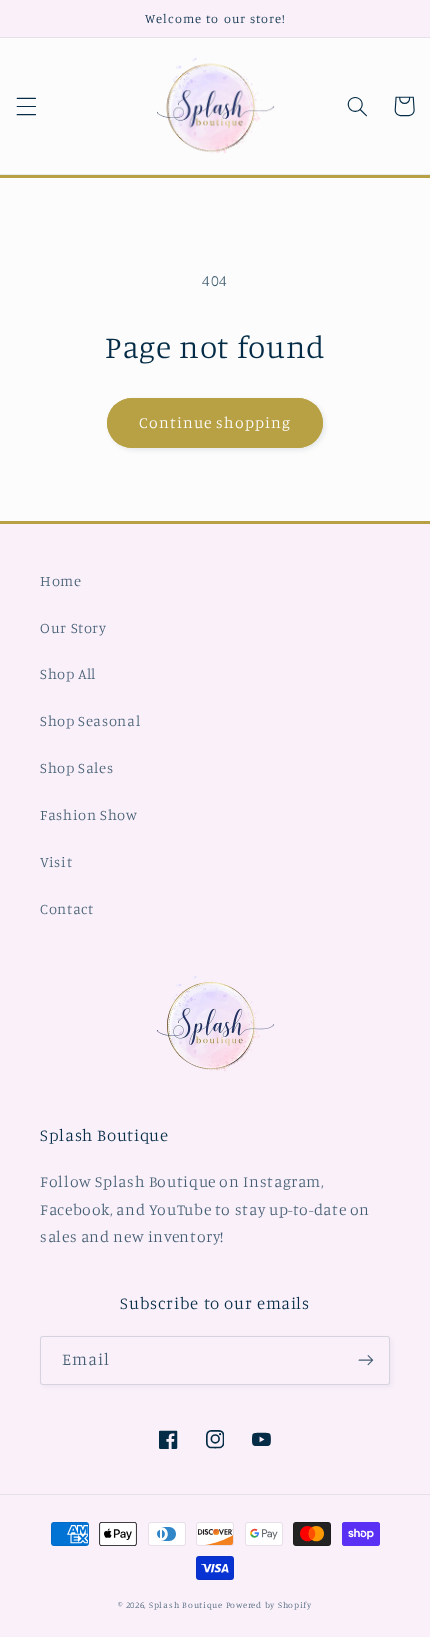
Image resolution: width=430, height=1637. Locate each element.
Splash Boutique (187, 1604)
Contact (66, 908)
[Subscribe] (366, 1360)
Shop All (68, 673)
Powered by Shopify (269, 1604)
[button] (26, 106)
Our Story (73, 627)
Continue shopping (215, 422)
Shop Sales (76, 767)
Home (61, 580)
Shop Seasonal (90, 720)
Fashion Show (89, 814)
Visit (56, 861)
